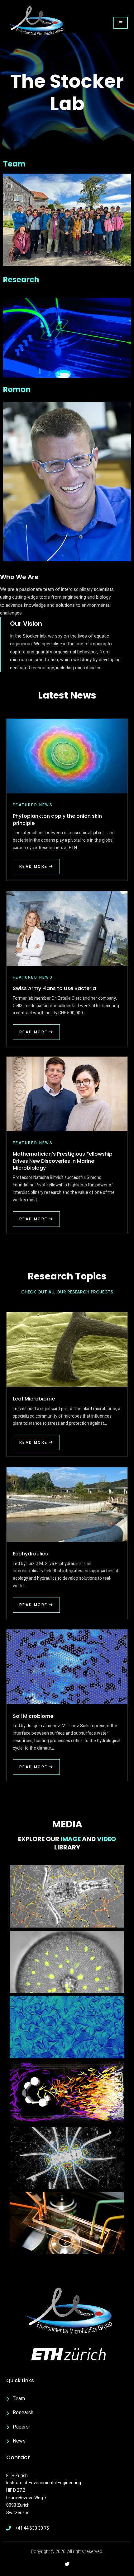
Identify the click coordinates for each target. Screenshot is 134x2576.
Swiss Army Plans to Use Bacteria (54, 988)
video (106, 1839)
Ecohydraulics (30, 1554)
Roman (17, 389)
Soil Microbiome (33, 1716)
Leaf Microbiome (34, 1399)
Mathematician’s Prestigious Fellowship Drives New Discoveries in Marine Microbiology (63, 1161)
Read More (33, 867)
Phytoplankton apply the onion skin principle (57, 819)
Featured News (33, 805)
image (71, 1839)
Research (21, 280)
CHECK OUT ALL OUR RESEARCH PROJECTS (67, 1292)
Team (14, 164)
